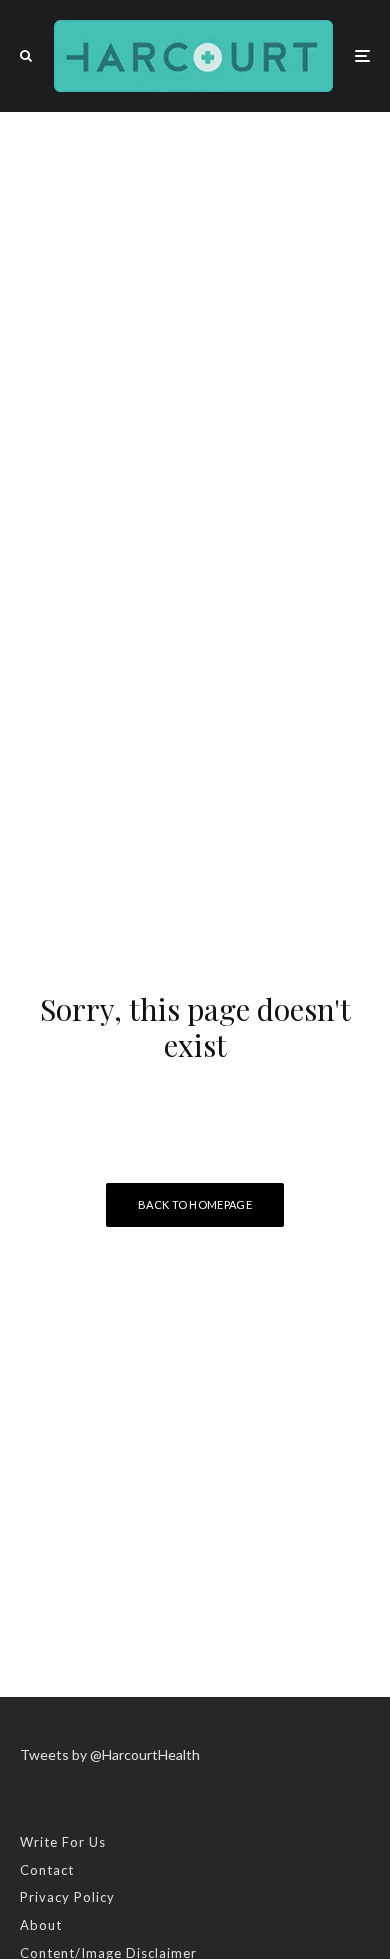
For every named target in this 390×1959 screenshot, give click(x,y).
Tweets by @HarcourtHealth (110, 1754)
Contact (47, 1870)
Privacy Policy (67, 1897)
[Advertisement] (195, 317)
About (41, 1925)
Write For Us (63, 1842)
